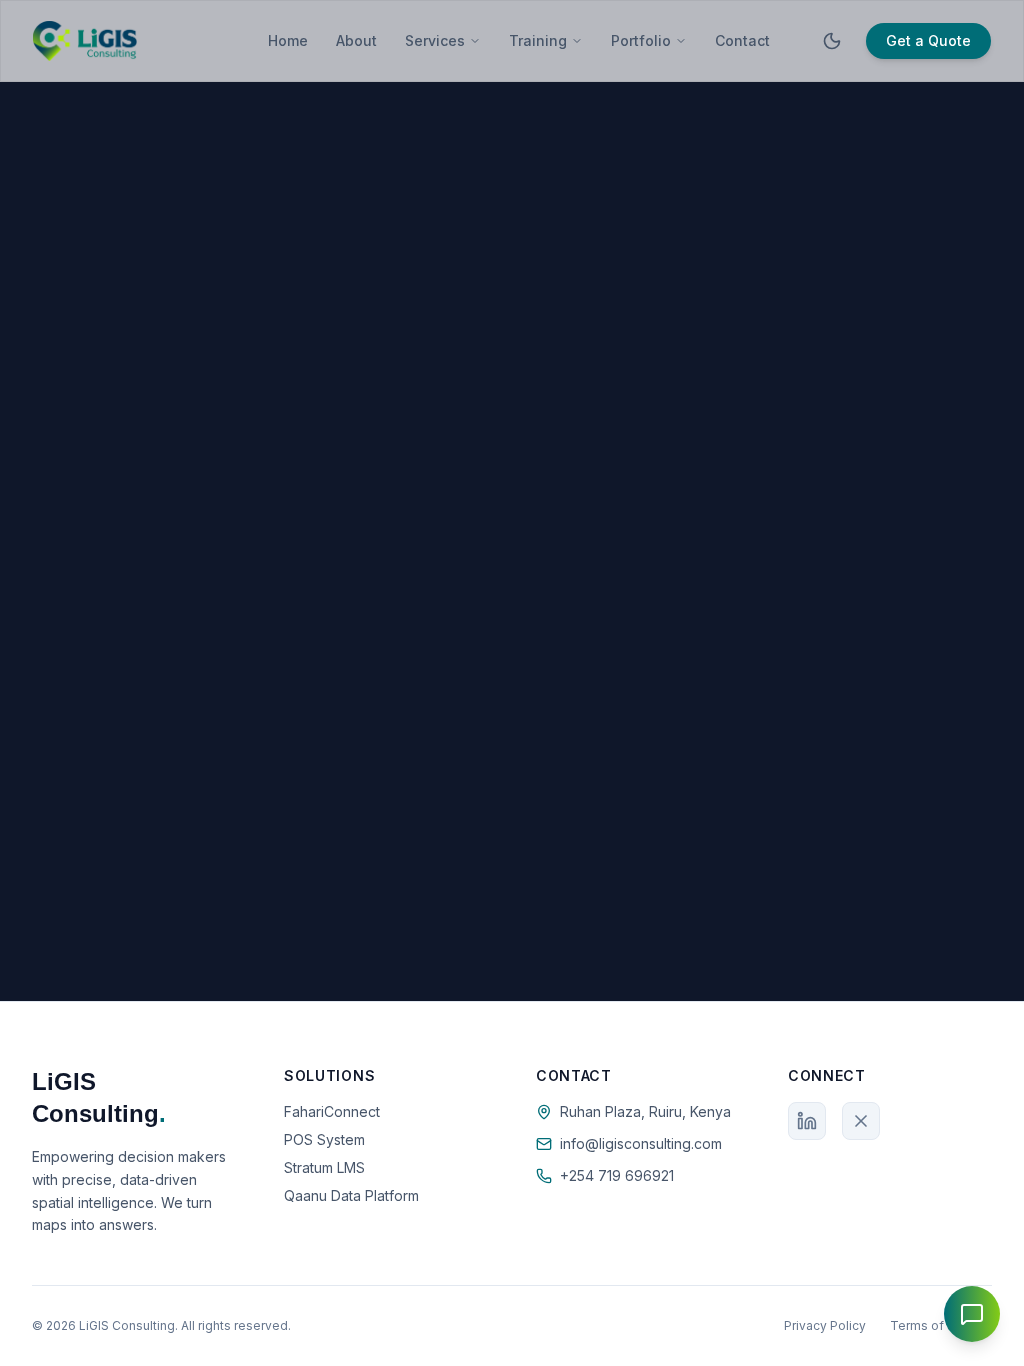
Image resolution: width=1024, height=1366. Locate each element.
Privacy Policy (825, 1325)
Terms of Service (941, 1325)
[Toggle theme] (832, 41)
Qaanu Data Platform (351, 1195)
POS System (324, 1139)
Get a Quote (928, 40)
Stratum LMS (324, 1167)
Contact (742, 40)
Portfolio (641, 40)
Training (538, 40)
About (356, 40)
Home (288, 40)
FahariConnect (332, 1111)
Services (435, 40)
